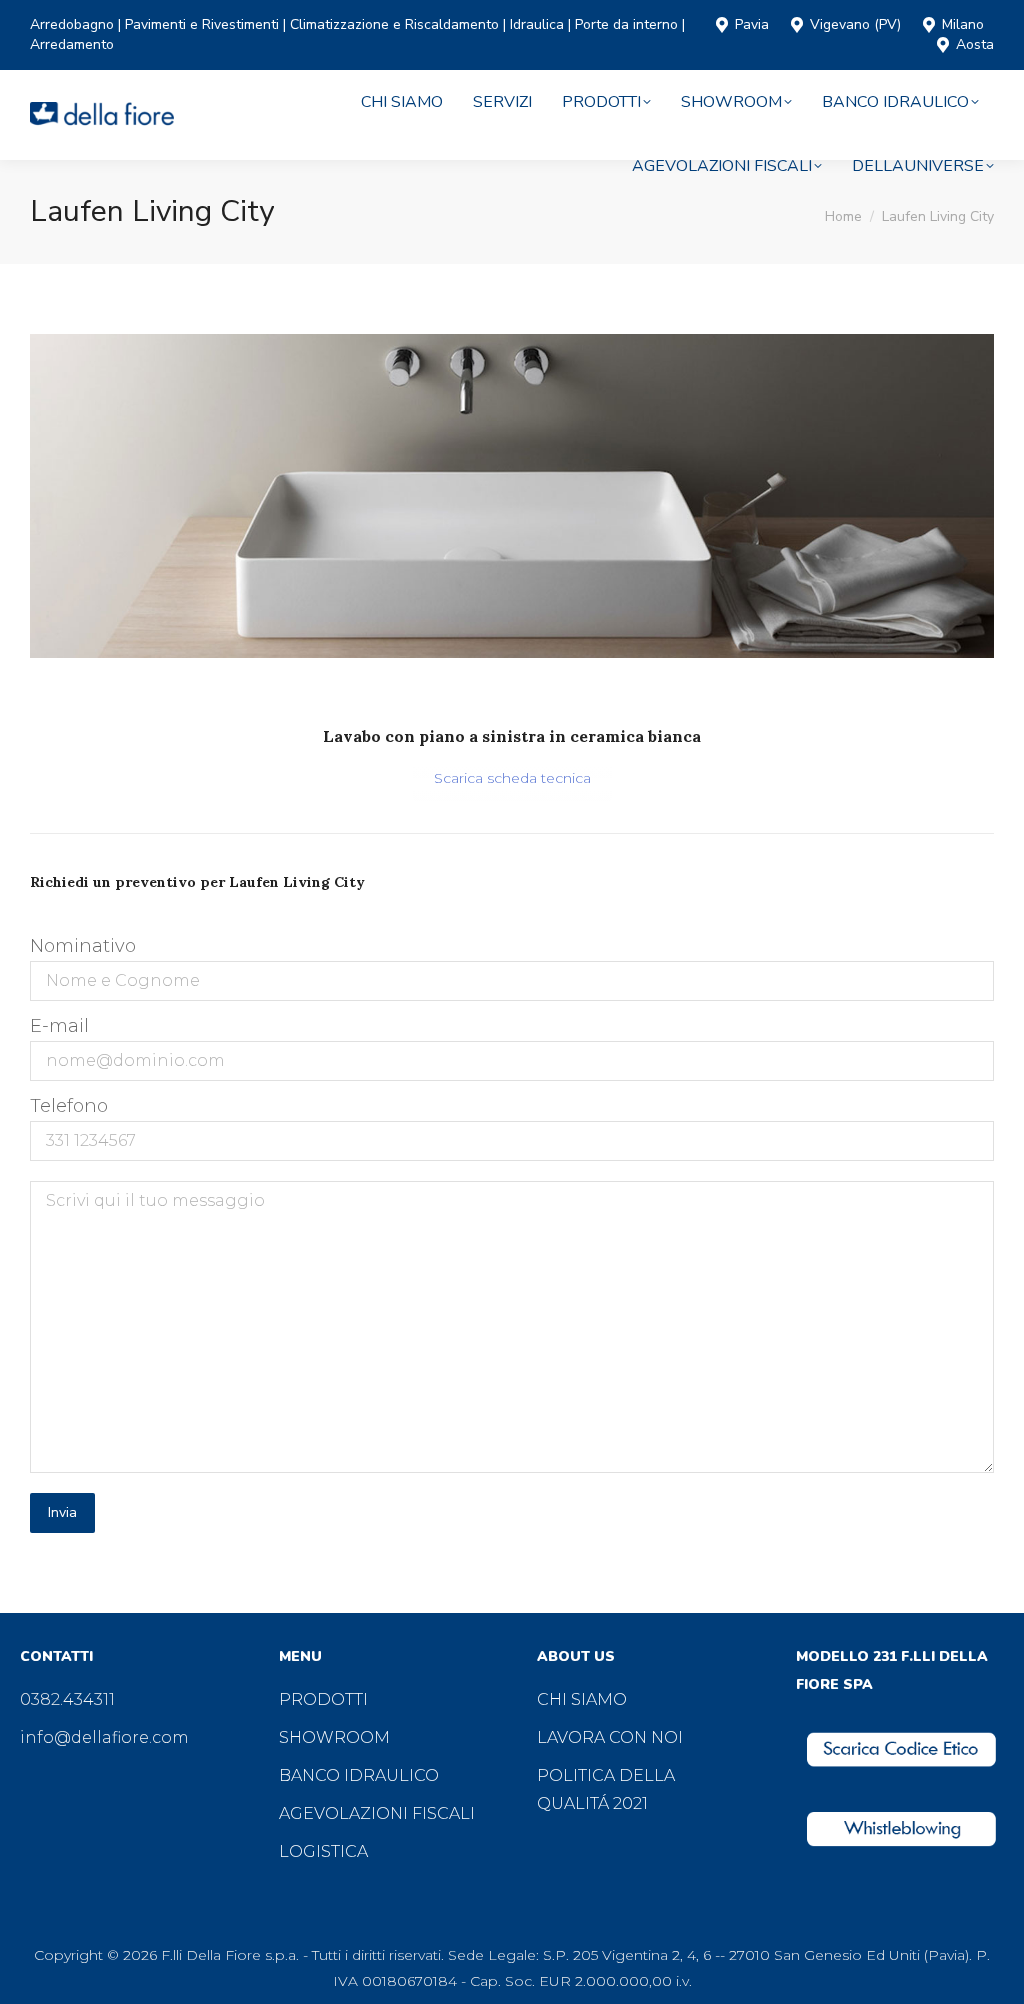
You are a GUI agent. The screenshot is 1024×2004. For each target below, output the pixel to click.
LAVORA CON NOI (610, 1737)
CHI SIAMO (582, 1699)
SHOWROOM (334, 1737)
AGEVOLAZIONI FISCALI (377, 1813)
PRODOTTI (323, 1699)
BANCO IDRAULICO (359, 1775)
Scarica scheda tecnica (512, 778)
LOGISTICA (323, 1851)
